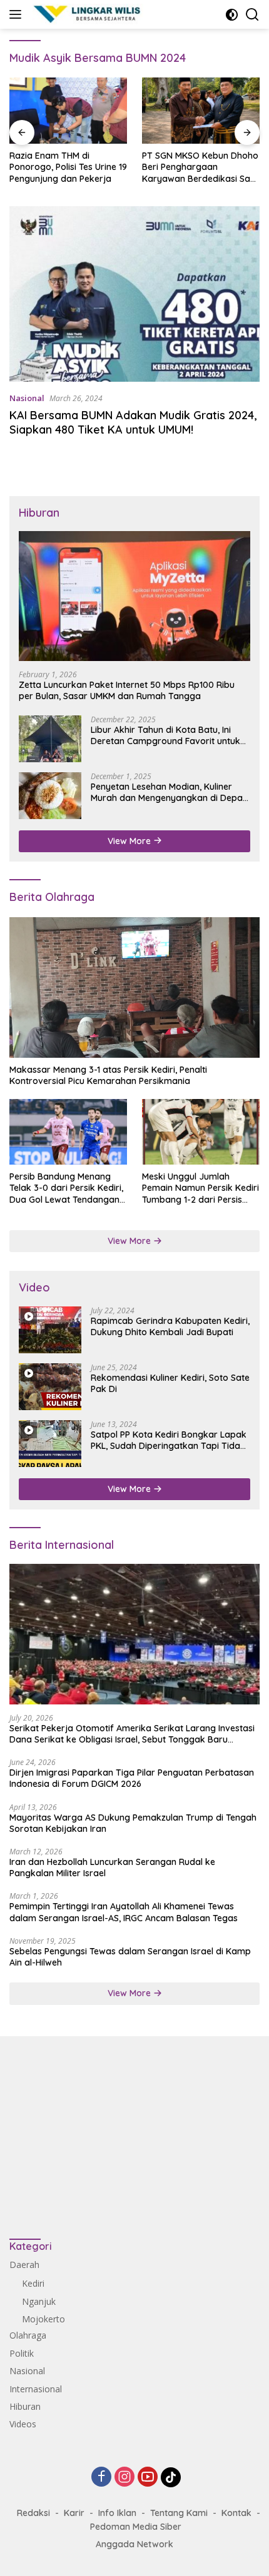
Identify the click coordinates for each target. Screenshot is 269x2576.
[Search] (252, 15)
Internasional (36, 2389)
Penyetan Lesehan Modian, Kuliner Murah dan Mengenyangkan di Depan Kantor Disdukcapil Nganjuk (169, 792)
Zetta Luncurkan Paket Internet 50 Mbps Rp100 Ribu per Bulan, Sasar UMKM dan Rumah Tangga (127, 690)
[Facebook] (101, 2478)
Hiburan (25, 2406)
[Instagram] (124, 2478)
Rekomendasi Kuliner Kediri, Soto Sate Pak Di (170, 1383)
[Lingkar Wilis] (86, 14)
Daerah (24, 2265)
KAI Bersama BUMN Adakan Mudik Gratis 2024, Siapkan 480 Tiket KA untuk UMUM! (133, 422)
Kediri (33, 2283)
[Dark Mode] (232, 15)
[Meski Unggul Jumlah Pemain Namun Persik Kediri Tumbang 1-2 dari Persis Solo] (201, 1132)
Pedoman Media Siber (136, 2527)
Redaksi (33, 2513)
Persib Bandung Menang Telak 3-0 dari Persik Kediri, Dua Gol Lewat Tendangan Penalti (66, 1188)
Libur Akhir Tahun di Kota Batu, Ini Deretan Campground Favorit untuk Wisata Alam (165, 735)
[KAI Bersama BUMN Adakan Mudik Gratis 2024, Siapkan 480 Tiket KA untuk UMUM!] (134, 294)
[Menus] (18, 14)
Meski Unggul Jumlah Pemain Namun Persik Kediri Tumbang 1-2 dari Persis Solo (200, 1188)
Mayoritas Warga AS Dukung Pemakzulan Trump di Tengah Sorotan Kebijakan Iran (133, 1823)
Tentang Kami (179, 2513)
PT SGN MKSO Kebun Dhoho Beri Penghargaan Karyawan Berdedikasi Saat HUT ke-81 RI (200, 167)
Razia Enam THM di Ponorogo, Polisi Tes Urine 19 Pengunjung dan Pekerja (68, 167)
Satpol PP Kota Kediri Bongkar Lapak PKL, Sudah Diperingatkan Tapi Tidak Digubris (169, 1440)
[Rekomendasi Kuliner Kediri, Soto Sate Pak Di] (50, 1387)
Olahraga (28, 2335)
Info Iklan (117, 2513)
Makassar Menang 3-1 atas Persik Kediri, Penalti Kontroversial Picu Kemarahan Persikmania (108, 1075)
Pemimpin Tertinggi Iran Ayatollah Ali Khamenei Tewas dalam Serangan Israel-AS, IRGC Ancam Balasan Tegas (124, 1912)
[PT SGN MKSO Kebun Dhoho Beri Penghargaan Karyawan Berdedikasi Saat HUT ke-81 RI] (201, 111)
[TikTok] (171, 2477)
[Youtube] (148, 2478)
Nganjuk (39, 2301)
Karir (74, 2513)
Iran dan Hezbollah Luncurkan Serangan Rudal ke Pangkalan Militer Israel (112, 1867)
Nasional (27, 398)
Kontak (236, 2513)
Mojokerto (43, 2319)
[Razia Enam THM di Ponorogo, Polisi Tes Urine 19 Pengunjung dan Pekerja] (68, 111)
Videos (23, 2424)
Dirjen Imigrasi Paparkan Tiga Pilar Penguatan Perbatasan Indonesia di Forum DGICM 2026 (132, 1778)
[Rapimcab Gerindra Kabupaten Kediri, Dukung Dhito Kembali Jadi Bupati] (50, 1330)
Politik (22, 2353)
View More (130, 841)
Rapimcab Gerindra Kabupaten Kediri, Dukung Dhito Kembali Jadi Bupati (170, 1326)
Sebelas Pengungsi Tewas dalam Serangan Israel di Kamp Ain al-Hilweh (130, 1957)
